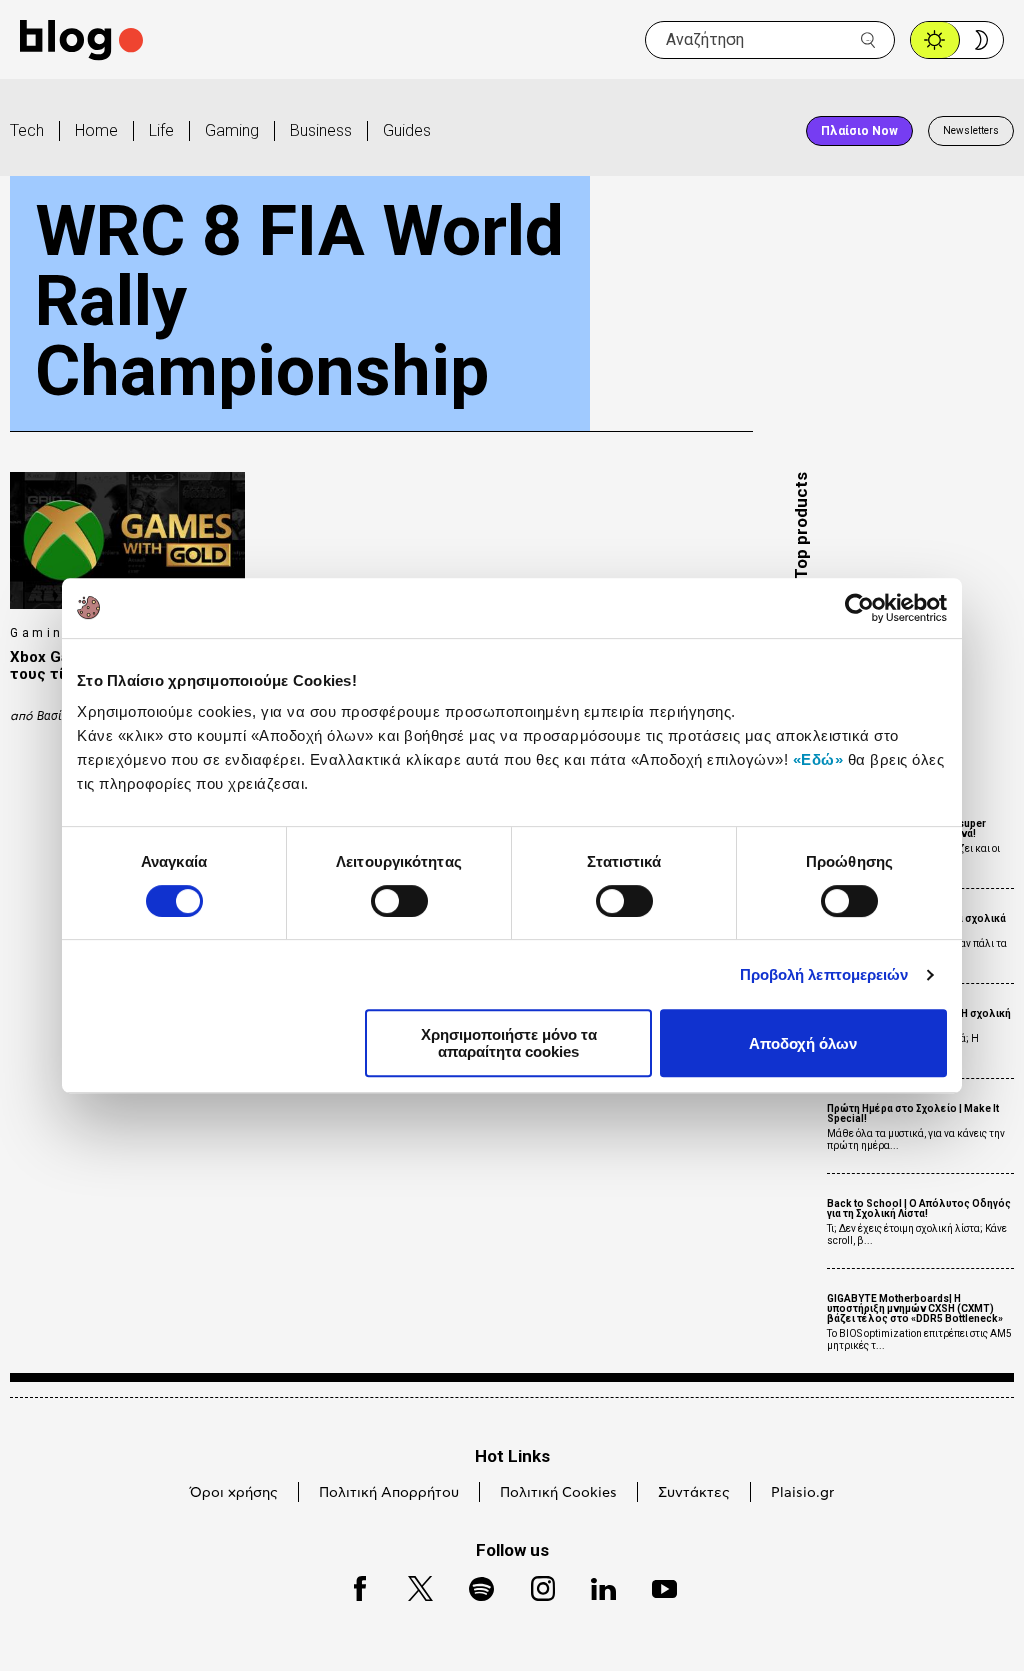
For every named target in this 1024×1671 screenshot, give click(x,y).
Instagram (534, 1585)
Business (321, 130)
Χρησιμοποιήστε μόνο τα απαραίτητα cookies (509, 1043)
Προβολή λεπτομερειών (824, 974)
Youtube (655, 1585)
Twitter (410, 1585)
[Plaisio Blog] (81, 40)
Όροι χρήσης (234, 1493)
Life (161, 130)
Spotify (471, 1585)
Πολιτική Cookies (558, 1493)
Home (96, 130)
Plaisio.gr (802, 1493)
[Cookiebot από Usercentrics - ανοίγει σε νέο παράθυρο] (859, 608)
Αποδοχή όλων (803, 1043)
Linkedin (594, 1585)
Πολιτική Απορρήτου (389, 1493)
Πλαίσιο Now (859, 131)
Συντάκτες (694, 1493)
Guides (407, 130)
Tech (27, 130)
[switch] (399, 901)
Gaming (232, 130)
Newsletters (971, 130)
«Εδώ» (818, 759)
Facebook (351, 1585)
